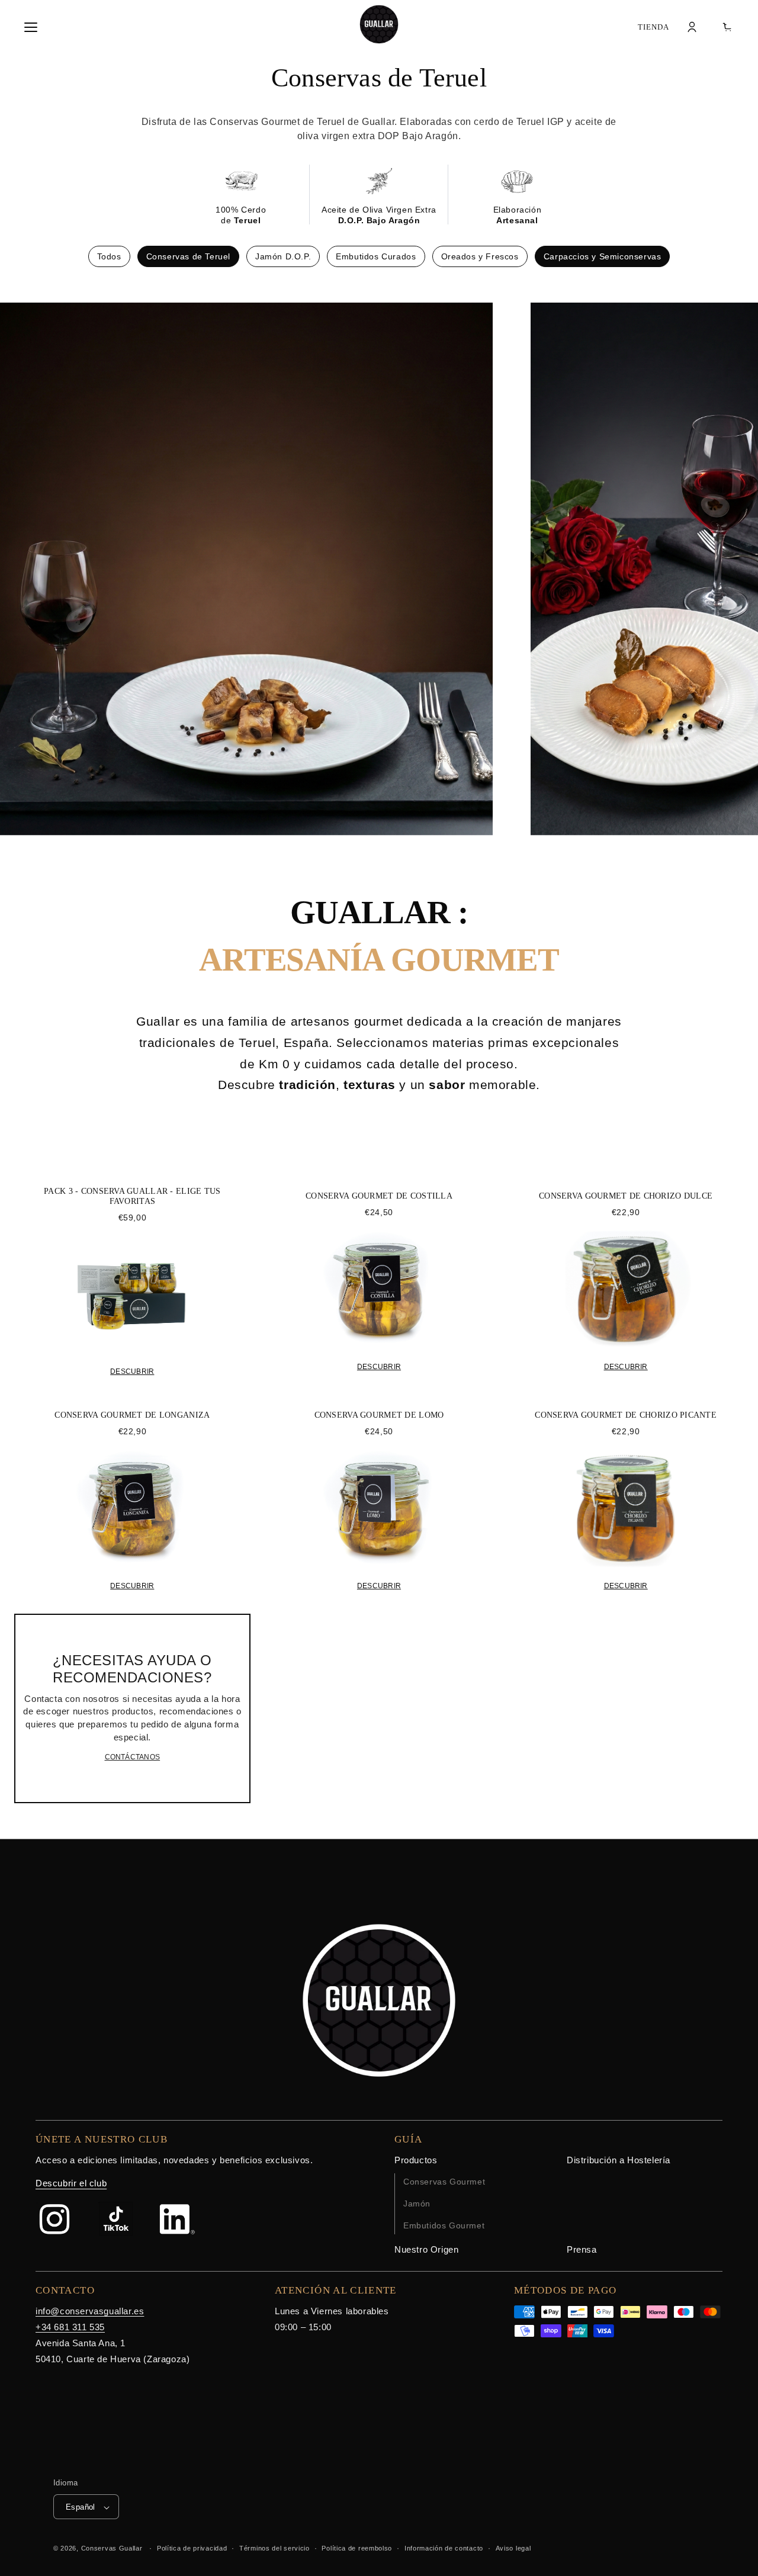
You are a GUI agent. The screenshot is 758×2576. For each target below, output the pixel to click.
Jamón (417, 2204)
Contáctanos (133, 1757)
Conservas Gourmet (444, 2182)
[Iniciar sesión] (692, 27)
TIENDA (653, 27)
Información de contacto (444, 2548)
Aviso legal (513, 2548)
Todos (109, 256)
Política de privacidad (192, 2548)
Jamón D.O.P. (283, 256)
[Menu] (31, 27)
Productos (416, 2160)
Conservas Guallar (112, 2549)
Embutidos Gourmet (444, 2225)
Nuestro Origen (426, 2249)
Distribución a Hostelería (619, 2160)
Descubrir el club (71, 2183)
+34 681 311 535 (70, 2327)
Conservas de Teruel (188, 256)
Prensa (582, 2249)
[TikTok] (116, 2219)
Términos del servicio (274, 2548)
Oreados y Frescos (480, 256)
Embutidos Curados (376, 256)
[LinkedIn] (178, 2219)
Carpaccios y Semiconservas (603, 256)
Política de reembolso (357, 2548)
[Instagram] (54, 2219)
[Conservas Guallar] (379, 24)
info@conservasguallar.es (90, 2311)
